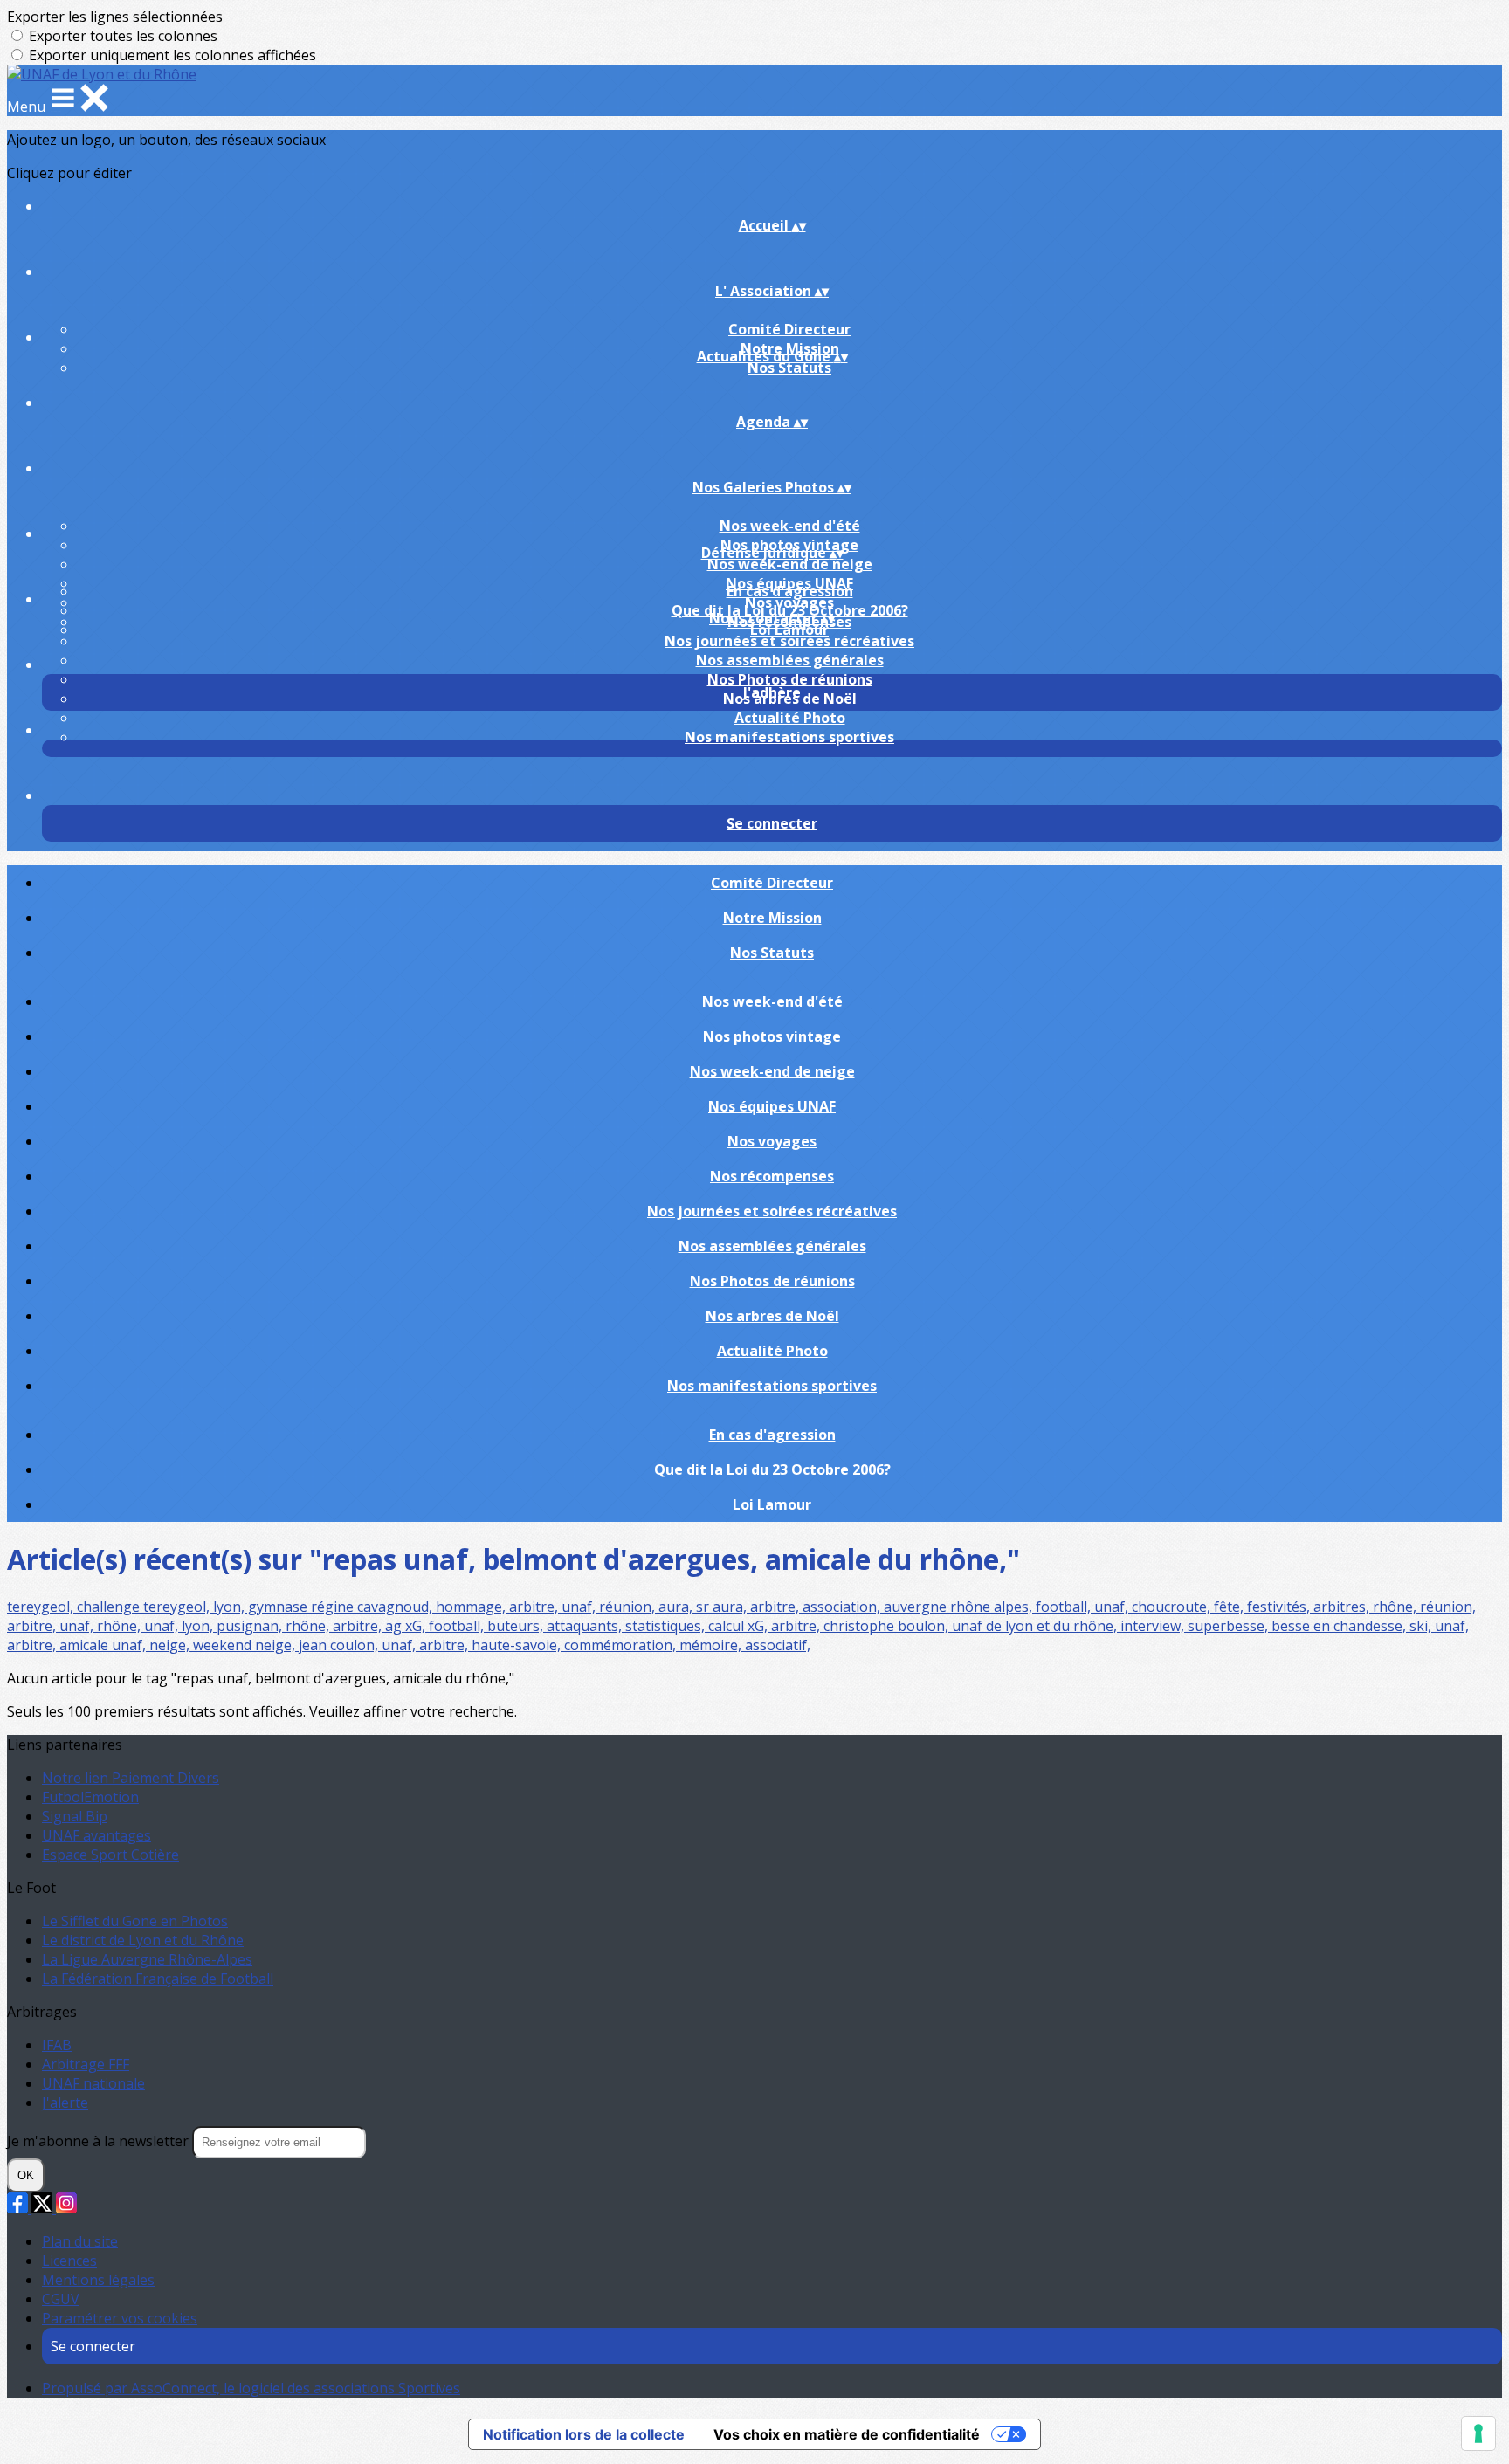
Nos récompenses (772, 1176)
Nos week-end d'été (790, 526)
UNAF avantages (96, 1835)
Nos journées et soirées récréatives (789, 641)
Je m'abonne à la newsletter (100, 2141)
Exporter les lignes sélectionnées (115, 17)
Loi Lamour (789, 630)
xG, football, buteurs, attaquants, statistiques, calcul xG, (588, 1626)
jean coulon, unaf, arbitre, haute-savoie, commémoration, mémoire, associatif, (555, 1645)
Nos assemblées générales (790, 660)
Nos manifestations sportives (789, 737)
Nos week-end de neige (790, 564)
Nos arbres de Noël (772, 1316)
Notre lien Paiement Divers (131, 1778)
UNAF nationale (93, 2083)
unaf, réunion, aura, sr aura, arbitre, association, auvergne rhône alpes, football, (828, 1607)
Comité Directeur (789, 329)
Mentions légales (98, 2280)
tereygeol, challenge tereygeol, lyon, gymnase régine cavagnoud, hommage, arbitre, (284, 1607)
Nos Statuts (789, 368)
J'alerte (65, 2103)
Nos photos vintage (772, 1036)
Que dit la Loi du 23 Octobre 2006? (772, 1469)
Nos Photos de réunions (790, 679)
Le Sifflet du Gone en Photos (135, 1921)
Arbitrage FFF (86, 2064)
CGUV (61, 2299)
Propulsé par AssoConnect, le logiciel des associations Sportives (251, 2388)
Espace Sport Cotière (110, 1855)
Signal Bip (75, 1816)
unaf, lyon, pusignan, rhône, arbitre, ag (275, 1626)
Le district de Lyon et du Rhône (143, 1940)
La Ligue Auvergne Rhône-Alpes (147, 1959)
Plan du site (80, 2241)
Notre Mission (772, 918)
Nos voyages (772, 1141)
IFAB (57, 2045)
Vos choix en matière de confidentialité (847, 2434)
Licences (69, 2261)
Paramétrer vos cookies (120, 2318)
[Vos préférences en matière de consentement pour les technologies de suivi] (1478, 2433)
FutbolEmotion (90, 1797)
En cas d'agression (790, 591)
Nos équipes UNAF (772, 1106)
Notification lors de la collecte (584, 2434)
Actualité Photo (790, 718)
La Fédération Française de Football (158, 1979)
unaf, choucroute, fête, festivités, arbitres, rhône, (1257, 1607)
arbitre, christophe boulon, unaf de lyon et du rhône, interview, (979, 1626)
